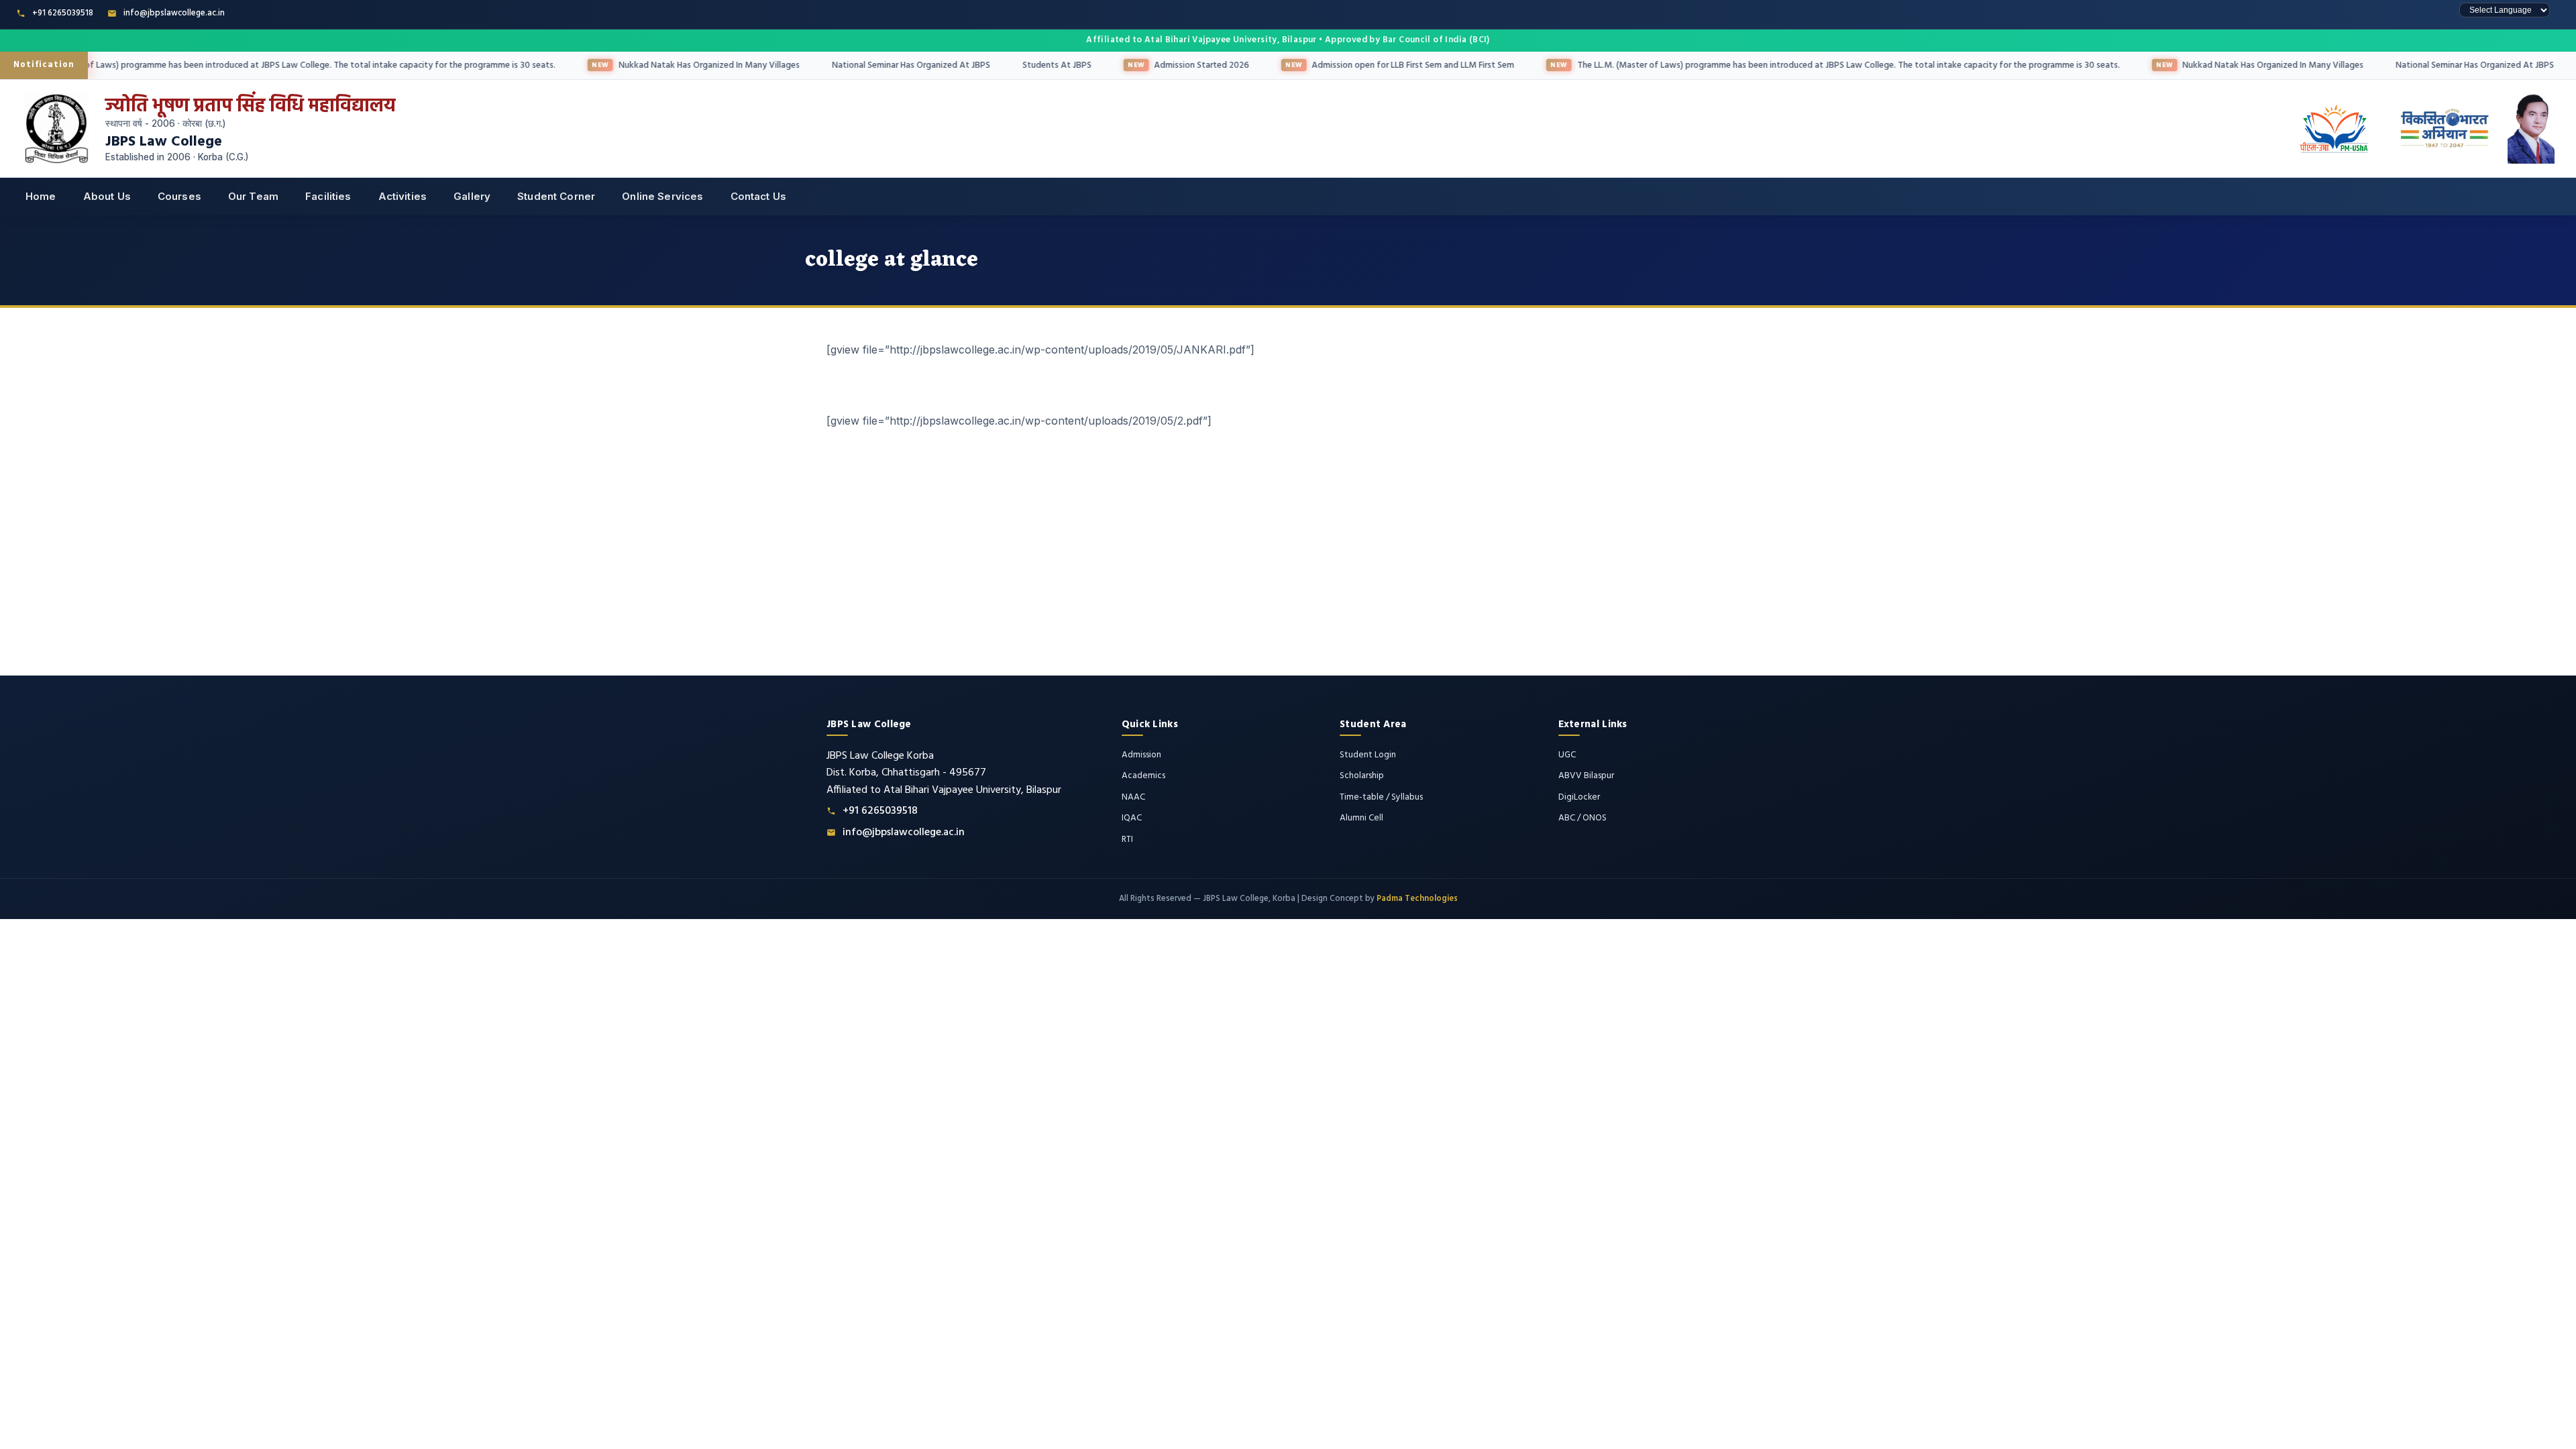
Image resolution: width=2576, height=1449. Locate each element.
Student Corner (556, 196)
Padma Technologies (1417, 899)
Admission (1141, 755)
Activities (403, 196)
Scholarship (1362, 776)
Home (41, 196)
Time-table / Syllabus (1381, 797)
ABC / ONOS (1582, 818)
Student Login (1368, 755)
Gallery (472, 196)
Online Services (662, 196)
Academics (1143, 776)
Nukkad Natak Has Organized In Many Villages (653, 65)
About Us (107, 196)
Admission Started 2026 (1145, 65)
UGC (1567, 755)
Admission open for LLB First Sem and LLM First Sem (1356, 65)
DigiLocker (1579, 797)
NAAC (1133, 797)
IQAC (1132, 818)
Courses (179, 196)
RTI (1127, 840)
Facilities (328, 196)
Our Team (253, 196)
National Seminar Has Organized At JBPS (855, 65)
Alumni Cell (1361, 818)
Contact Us (759, 196)
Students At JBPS (1001, 65)
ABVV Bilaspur (1586, 776)
